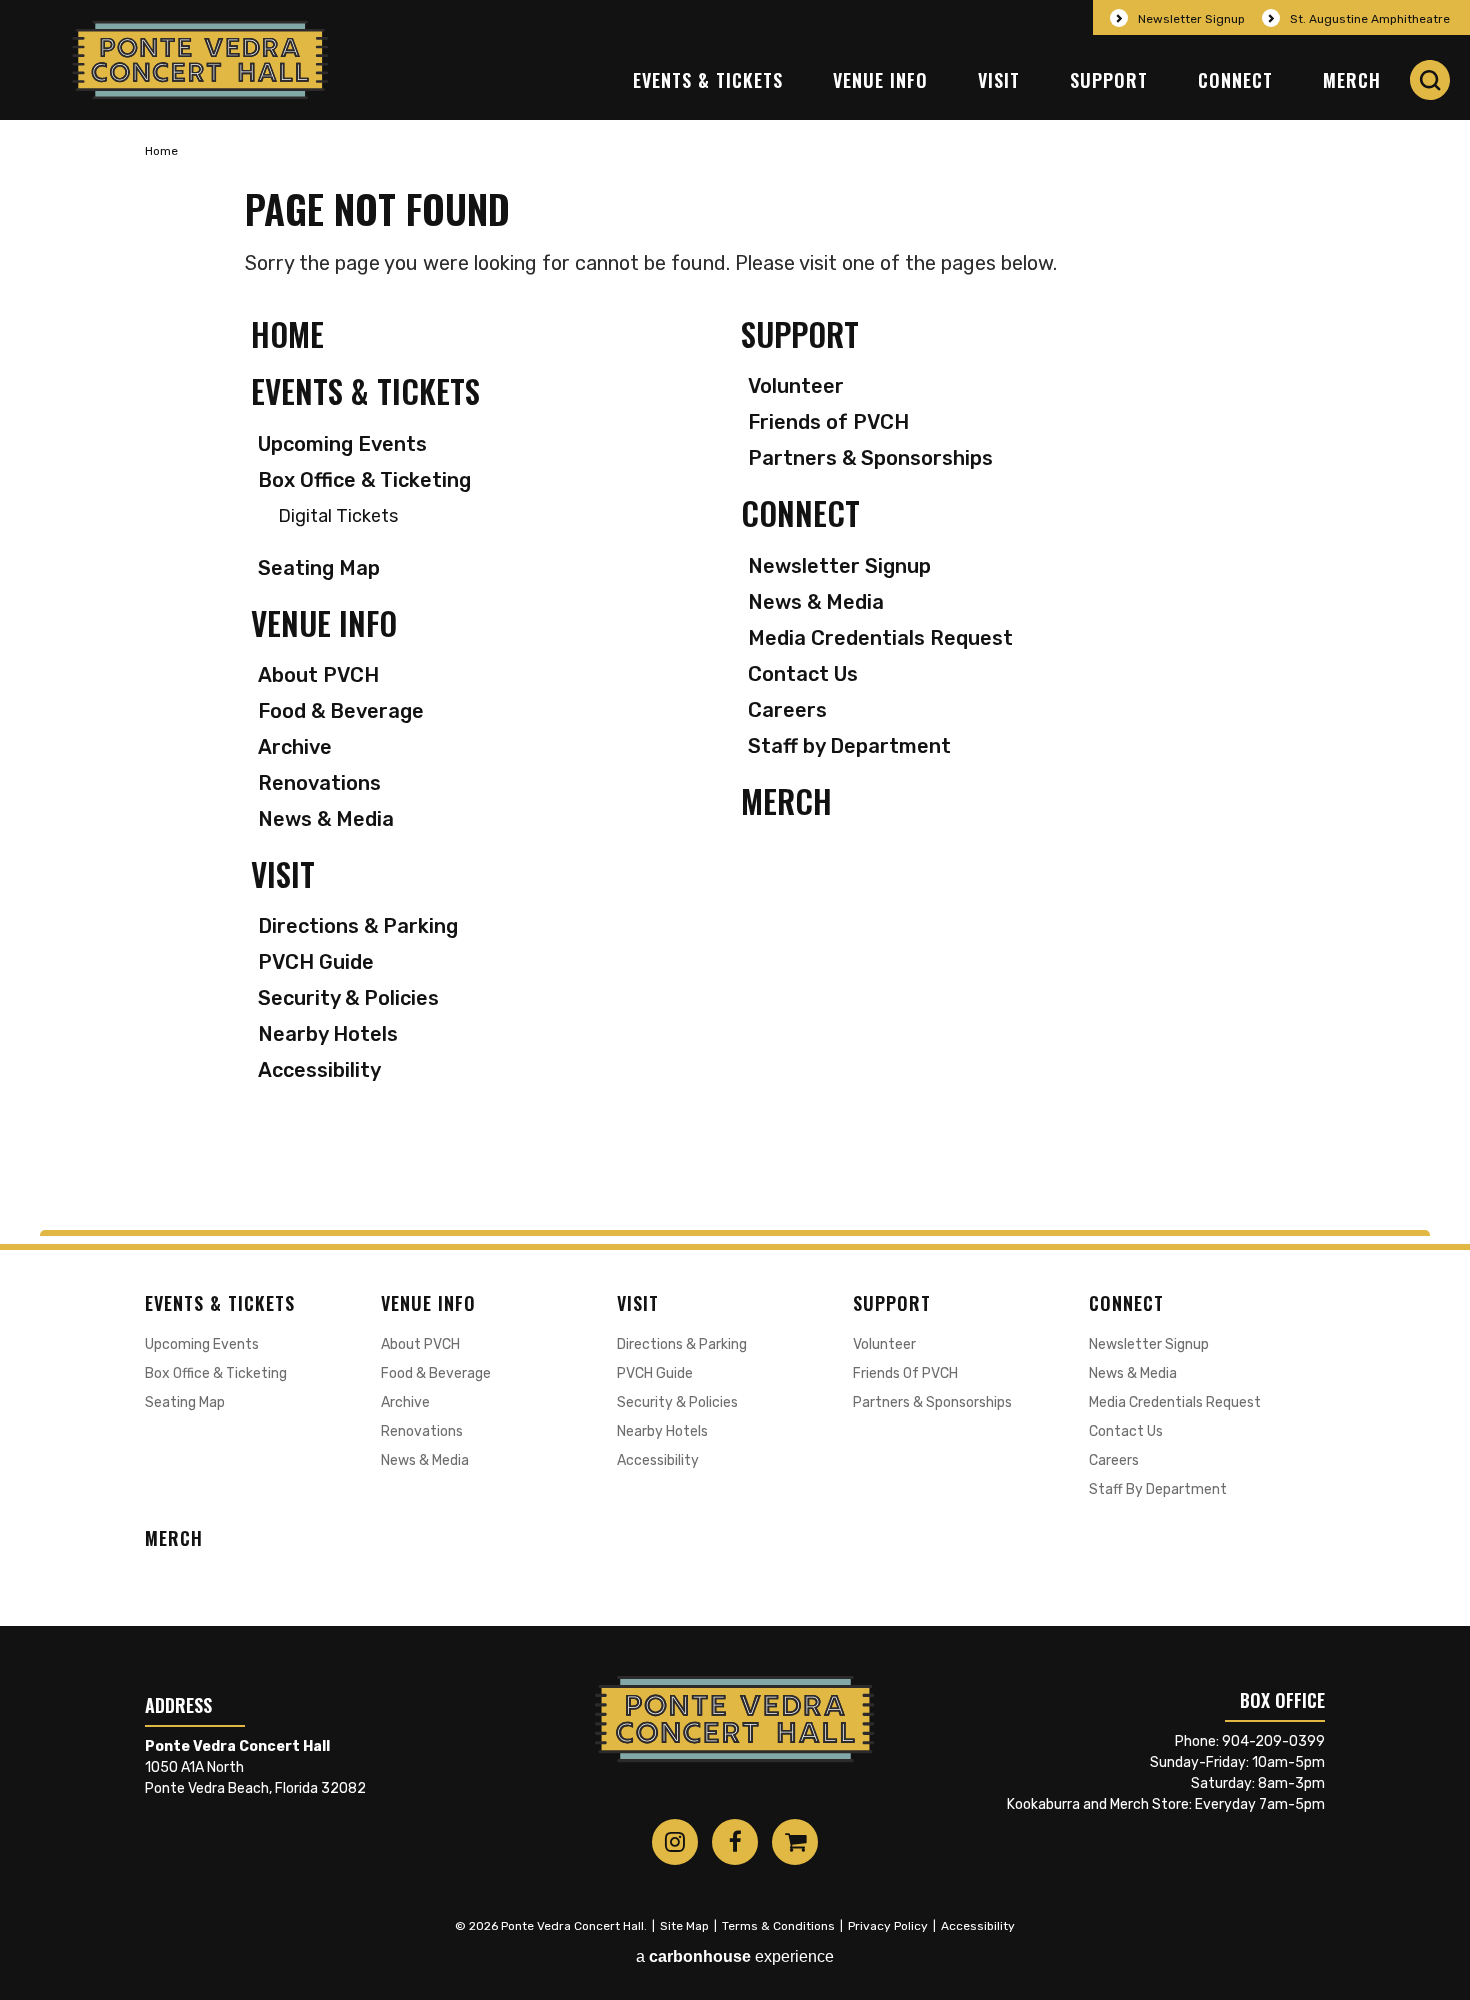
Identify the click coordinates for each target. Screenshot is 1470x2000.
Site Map (684, 1926)
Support (1109, 80)
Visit (999, 80)
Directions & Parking (358, 926)
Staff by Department (849, 746)
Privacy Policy (888, 1926)
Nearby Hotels (328, 1034)
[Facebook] (735, 1842)
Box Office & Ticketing (364, 480)
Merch (1352, 80)
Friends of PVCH (828, 422)
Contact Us (803, 674)
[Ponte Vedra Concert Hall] (200, 60)
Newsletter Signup (1191, 19)
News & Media (326, 819)
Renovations (319, 783)
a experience (735, 1956)
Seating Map (319, 568)
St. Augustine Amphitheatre (1370, 19)
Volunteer (796, 386)
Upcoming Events (342, 444)
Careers (787, 710)
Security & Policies (348, 998)
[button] (1430, 80)
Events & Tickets (708, 80)
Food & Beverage (341, 711)
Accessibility (319, 1070)
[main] (735, 675)
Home (161, 151)
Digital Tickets (338, 516)
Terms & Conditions (778, 1926)
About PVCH (318, 675)
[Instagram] (675, 1842)
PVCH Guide (316, 962)
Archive (295, 747)
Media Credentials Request (880, 638)
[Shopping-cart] (795, 1842)
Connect (1235, 80)
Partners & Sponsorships (870, 458)
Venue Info (880, 80)
